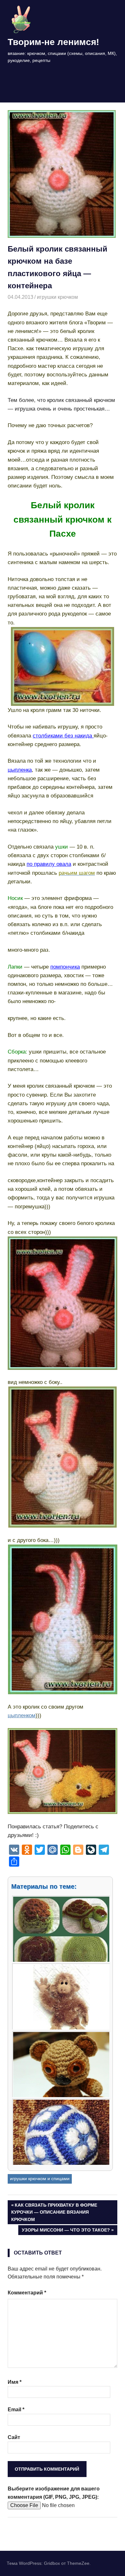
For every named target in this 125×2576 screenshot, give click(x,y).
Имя (15, 2382)
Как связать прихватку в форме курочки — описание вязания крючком (54, 2212)
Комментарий (27, 2293)
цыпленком (22, 1715)
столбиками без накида (63, 736)
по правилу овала (49, 864)
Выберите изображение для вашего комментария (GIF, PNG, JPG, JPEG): (54, 2493)
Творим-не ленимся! (53, 42)
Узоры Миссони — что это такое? (66, 2231)
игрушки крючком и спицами (40, 2179)
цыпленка (20, 770)
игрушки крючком (57, 297)
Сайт (14, 2437)
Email (16, 2410)
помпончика (65, 967)
